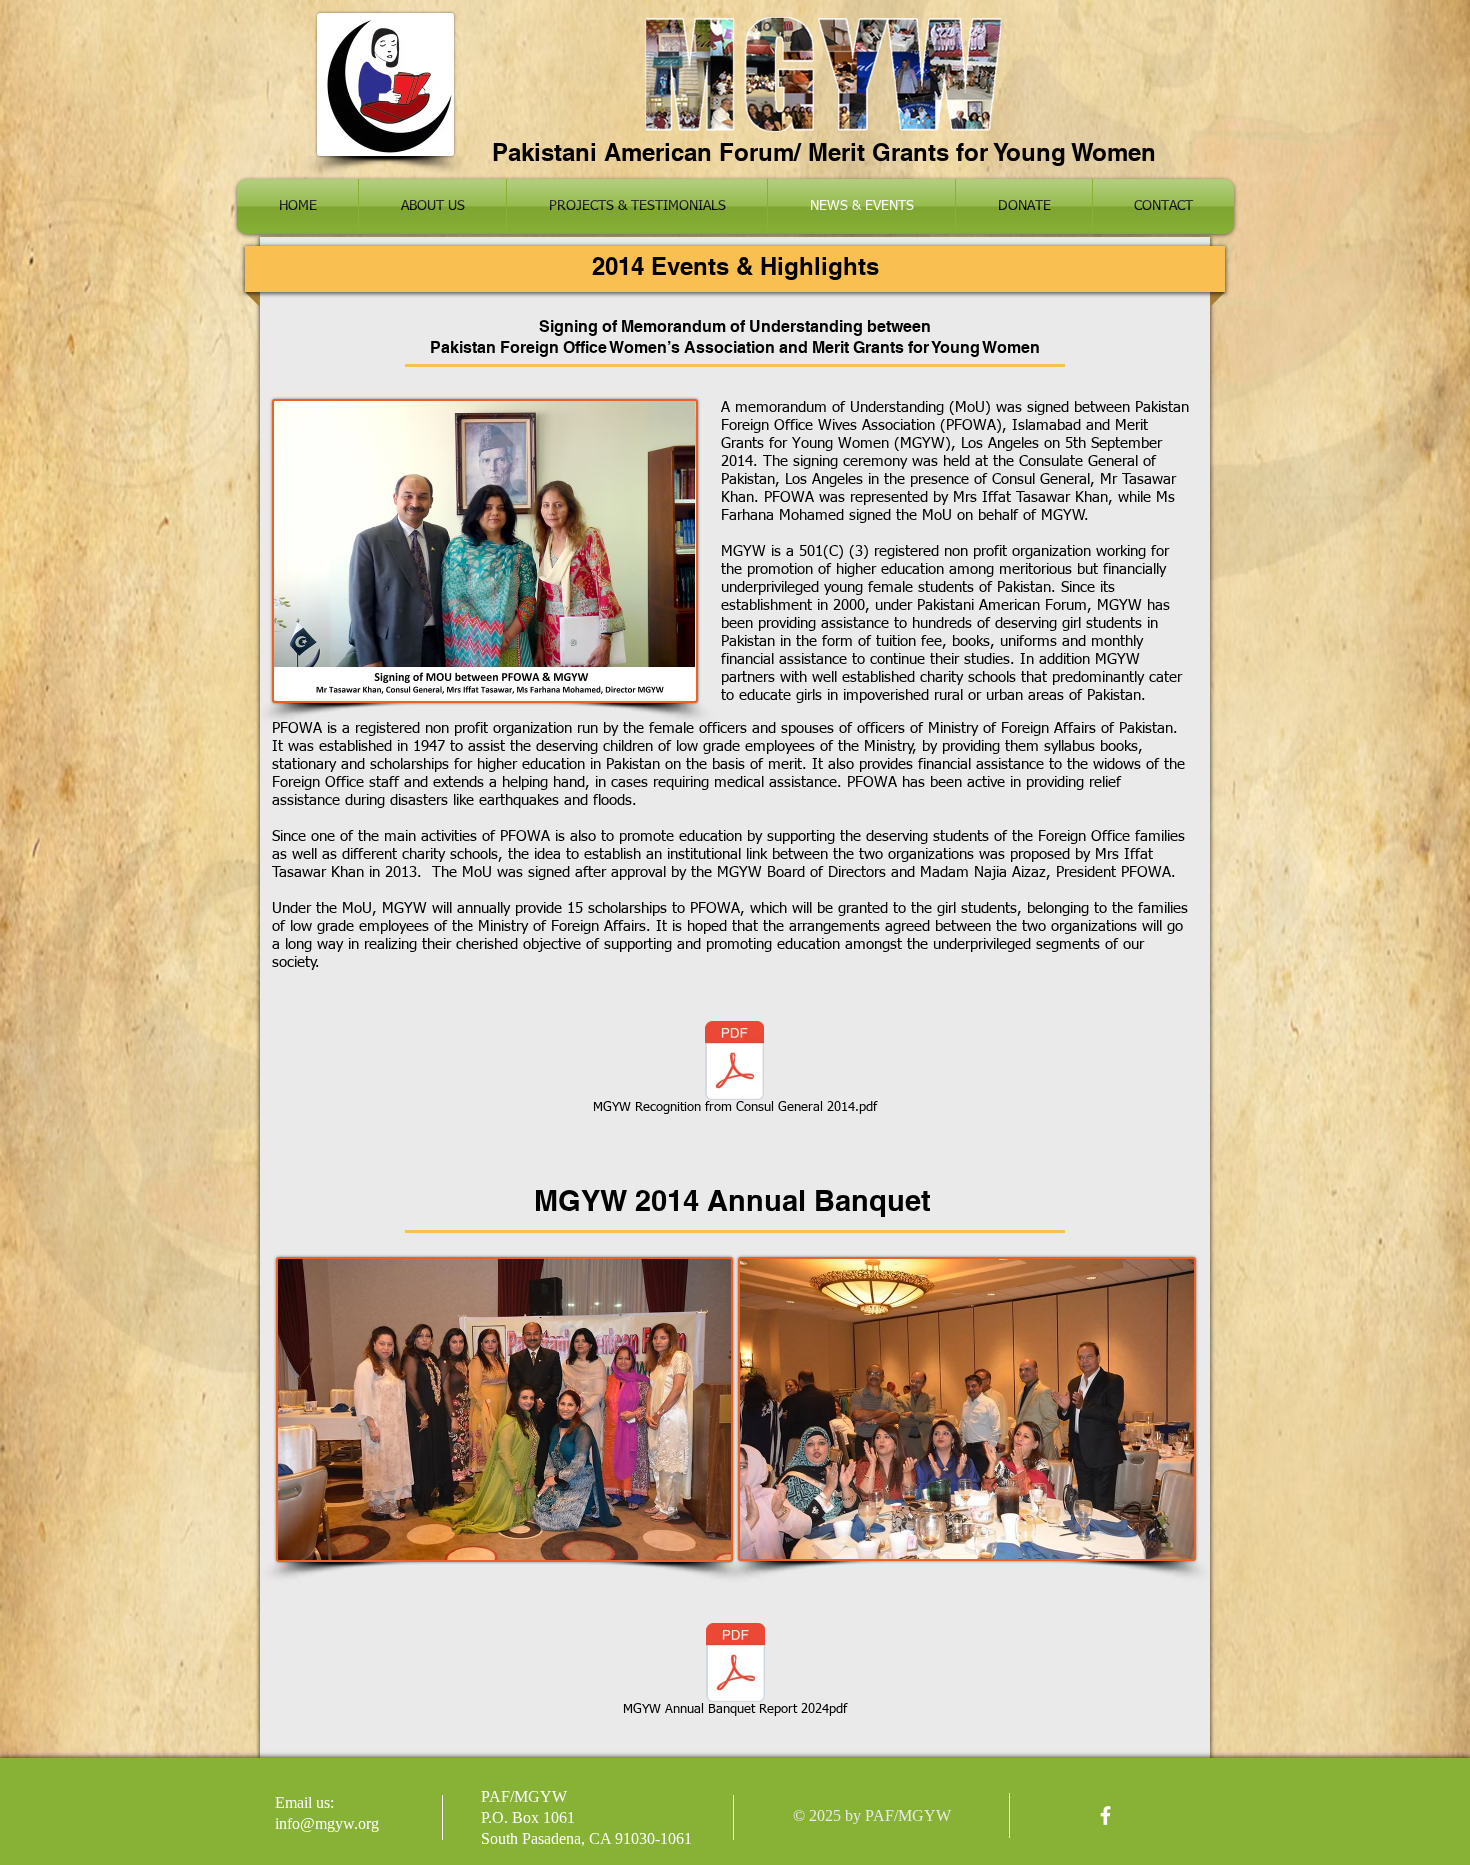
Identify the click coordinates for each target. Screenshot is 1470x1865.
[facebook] (1105, 1815)
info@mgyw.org (327, 1823)
